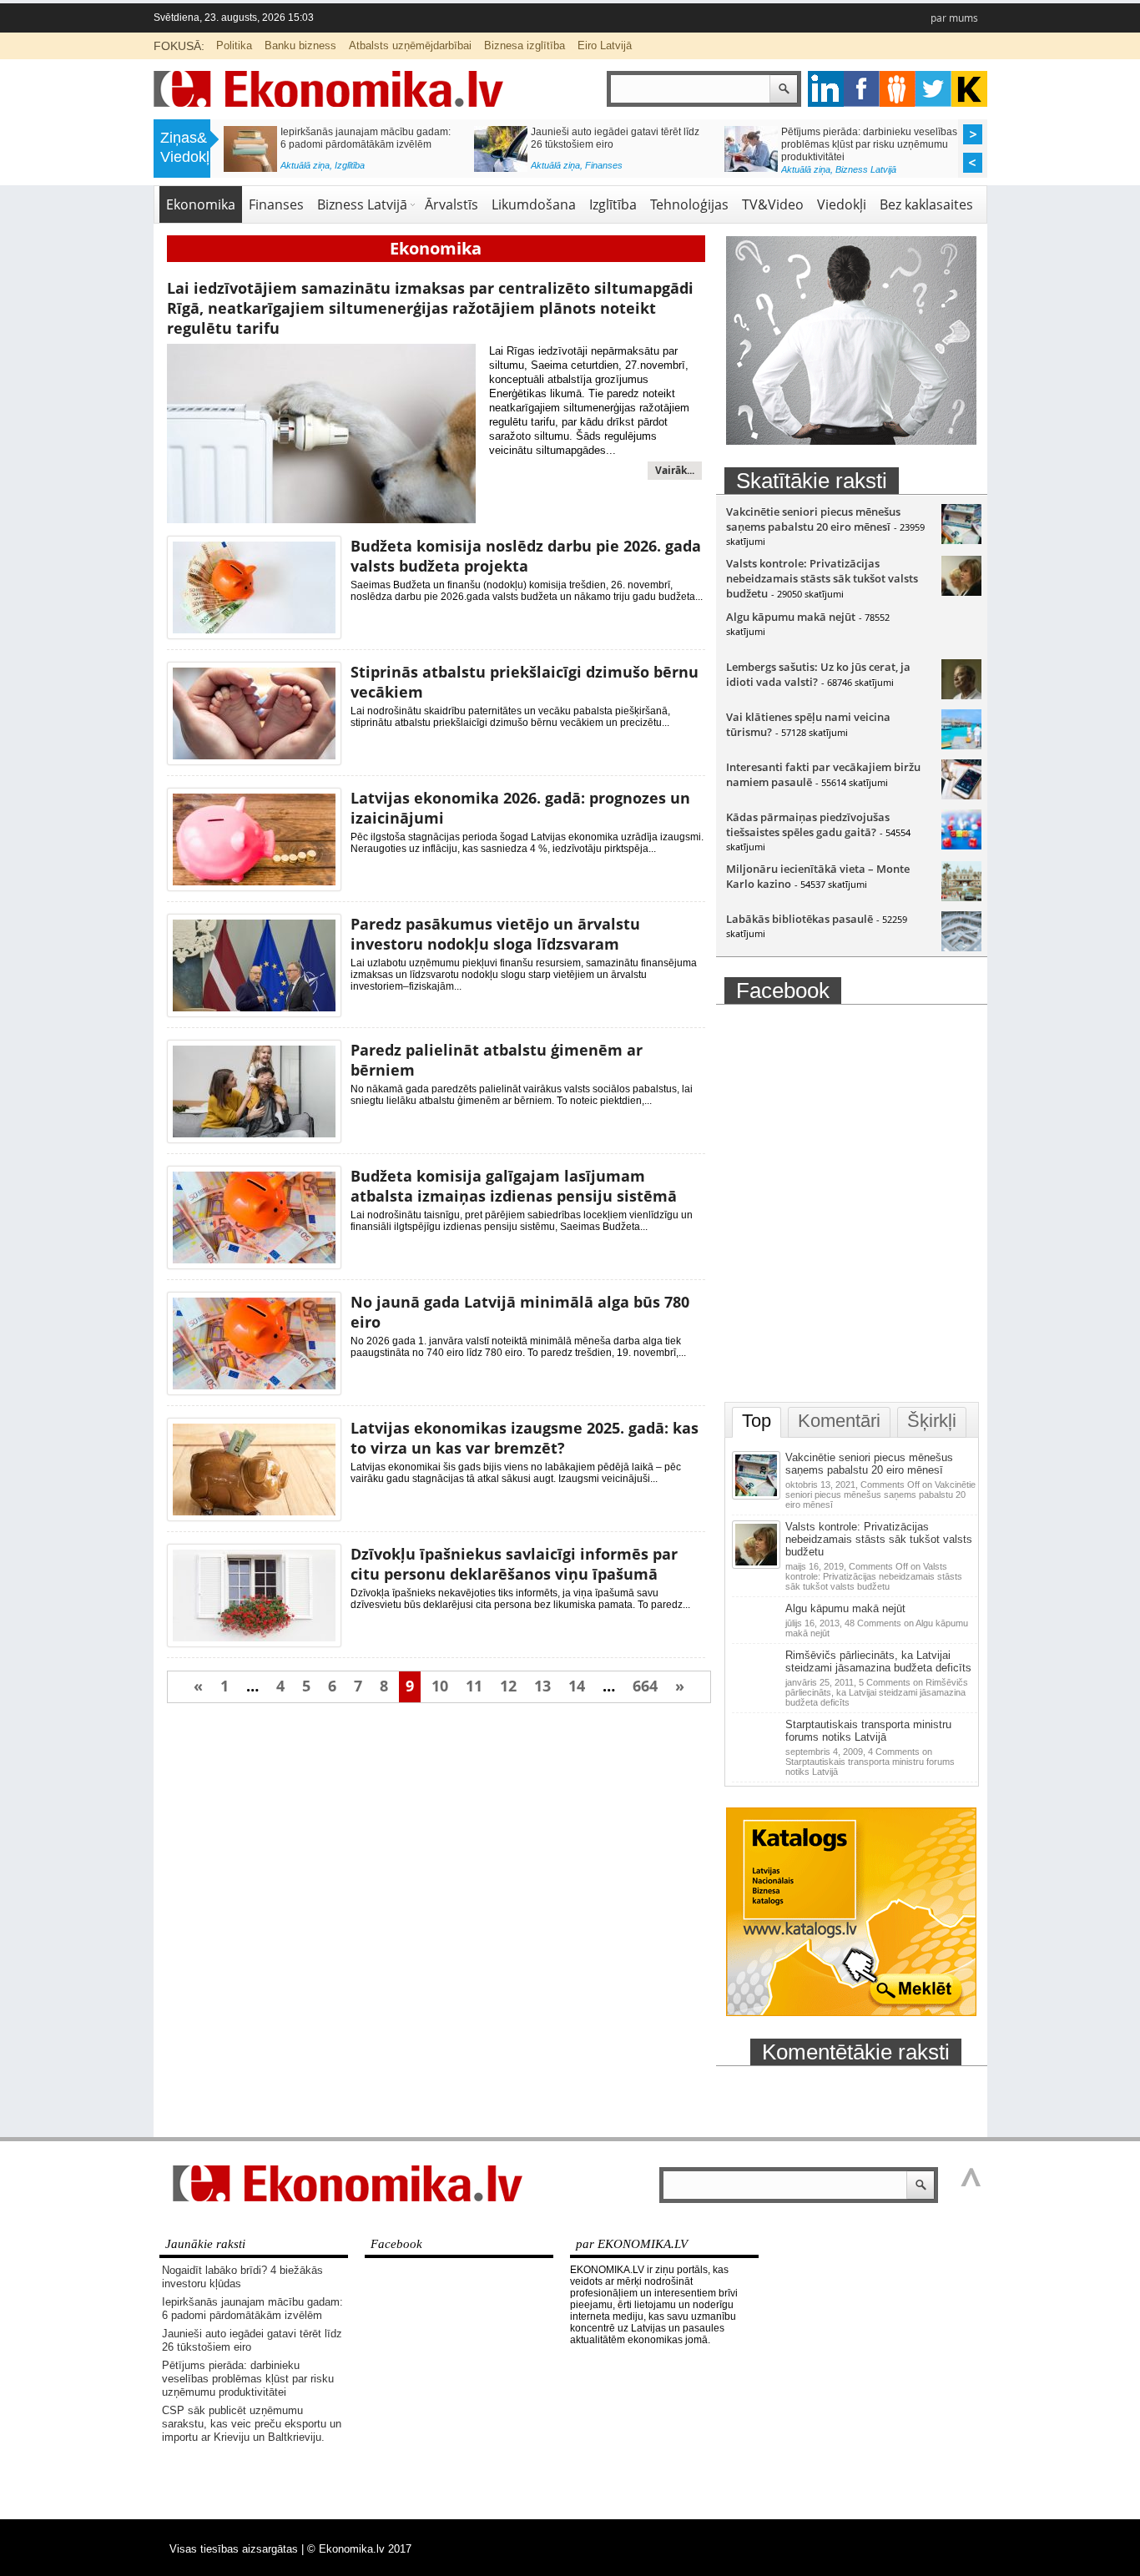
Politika (234, 45)
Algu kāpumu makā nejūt (791, 617)
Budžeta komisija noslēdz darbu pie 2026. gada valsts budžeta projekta (526, 556)
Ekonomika (201, 204)
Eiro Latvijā (605, 45)
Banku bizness (300, 45)
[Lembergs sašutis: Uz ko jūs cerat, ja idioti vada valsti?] (961, 695)
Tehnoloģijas (689, 204)
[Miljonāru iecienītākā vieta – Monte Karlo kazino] (961, 897)
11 (474, 1686)
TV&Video (773, 204)
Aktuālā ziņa (305, 165)
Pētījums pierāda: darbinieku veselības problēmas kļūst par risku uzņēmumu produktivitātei (869, 144)
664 (645, 1686)
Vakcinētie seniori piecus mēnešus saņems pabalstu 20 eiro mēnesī (813, 519)
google (826, 89)
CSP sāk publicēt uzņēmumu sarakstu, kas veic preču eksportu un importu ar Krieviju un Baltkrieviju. (252, 2424)
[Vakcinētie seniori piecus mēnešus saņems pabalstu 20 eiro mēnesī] (961, 540)
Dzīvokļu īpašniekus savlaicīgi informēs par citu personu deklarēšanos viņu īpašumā (514, 1564)
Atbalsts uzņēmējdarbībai (410, 45)
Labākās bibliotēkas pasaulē (800, 919)
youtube (969, 89)
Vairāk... (675, 470)
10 (440, 1686)
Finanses (604, 165)
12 (508, 1686)
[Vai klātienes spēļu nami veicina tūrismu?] (961, 745)
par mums (954, 18)
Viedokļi (842, 204)
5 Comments (877, 1692)
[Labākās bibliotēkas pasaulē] (961, 947)
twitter (933, 89)
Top (757, 1421)
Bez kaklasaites (926, 204)
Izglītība (350, 165)
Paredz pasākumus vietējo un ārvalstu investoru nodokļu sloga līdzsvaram (495, 934)
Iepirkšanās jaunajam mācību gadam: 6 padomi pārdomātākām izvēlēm (366, 138)
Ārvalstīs (451, 204)
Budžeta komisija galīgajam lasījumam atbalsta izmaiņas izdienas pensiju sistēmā (514, 1186)
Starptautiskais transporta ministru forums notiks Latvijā (868, 1731)
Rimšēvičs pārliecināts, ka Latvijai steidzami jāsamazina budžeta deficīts (878, 1661)
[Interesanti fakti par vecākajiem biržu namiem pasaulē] (961, 795)
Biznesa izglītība (525, 45)
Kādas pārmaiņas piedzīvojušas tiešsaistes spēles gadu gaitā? (808, 824)
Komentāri (839, 1421)
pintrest (898, 89)
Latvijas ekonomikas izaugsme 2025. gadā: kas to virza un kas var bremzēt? (525, 1438)
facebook (862, 89)
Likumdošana (534, 204)
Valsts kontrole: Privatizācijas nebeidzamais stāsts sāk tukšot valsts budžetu (822, 578)
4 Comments (870, 1762)
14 (577, 1686)
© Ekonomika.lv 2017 (359, 2549)
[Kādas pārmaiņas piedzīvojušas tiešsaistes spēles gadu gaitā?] (961, 845)
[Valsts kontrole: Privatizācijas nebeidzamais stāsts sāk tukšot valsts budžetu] (961, 592)
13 (542, 1686)
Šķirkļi (932, 1421)
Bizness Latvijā (866, 169)
